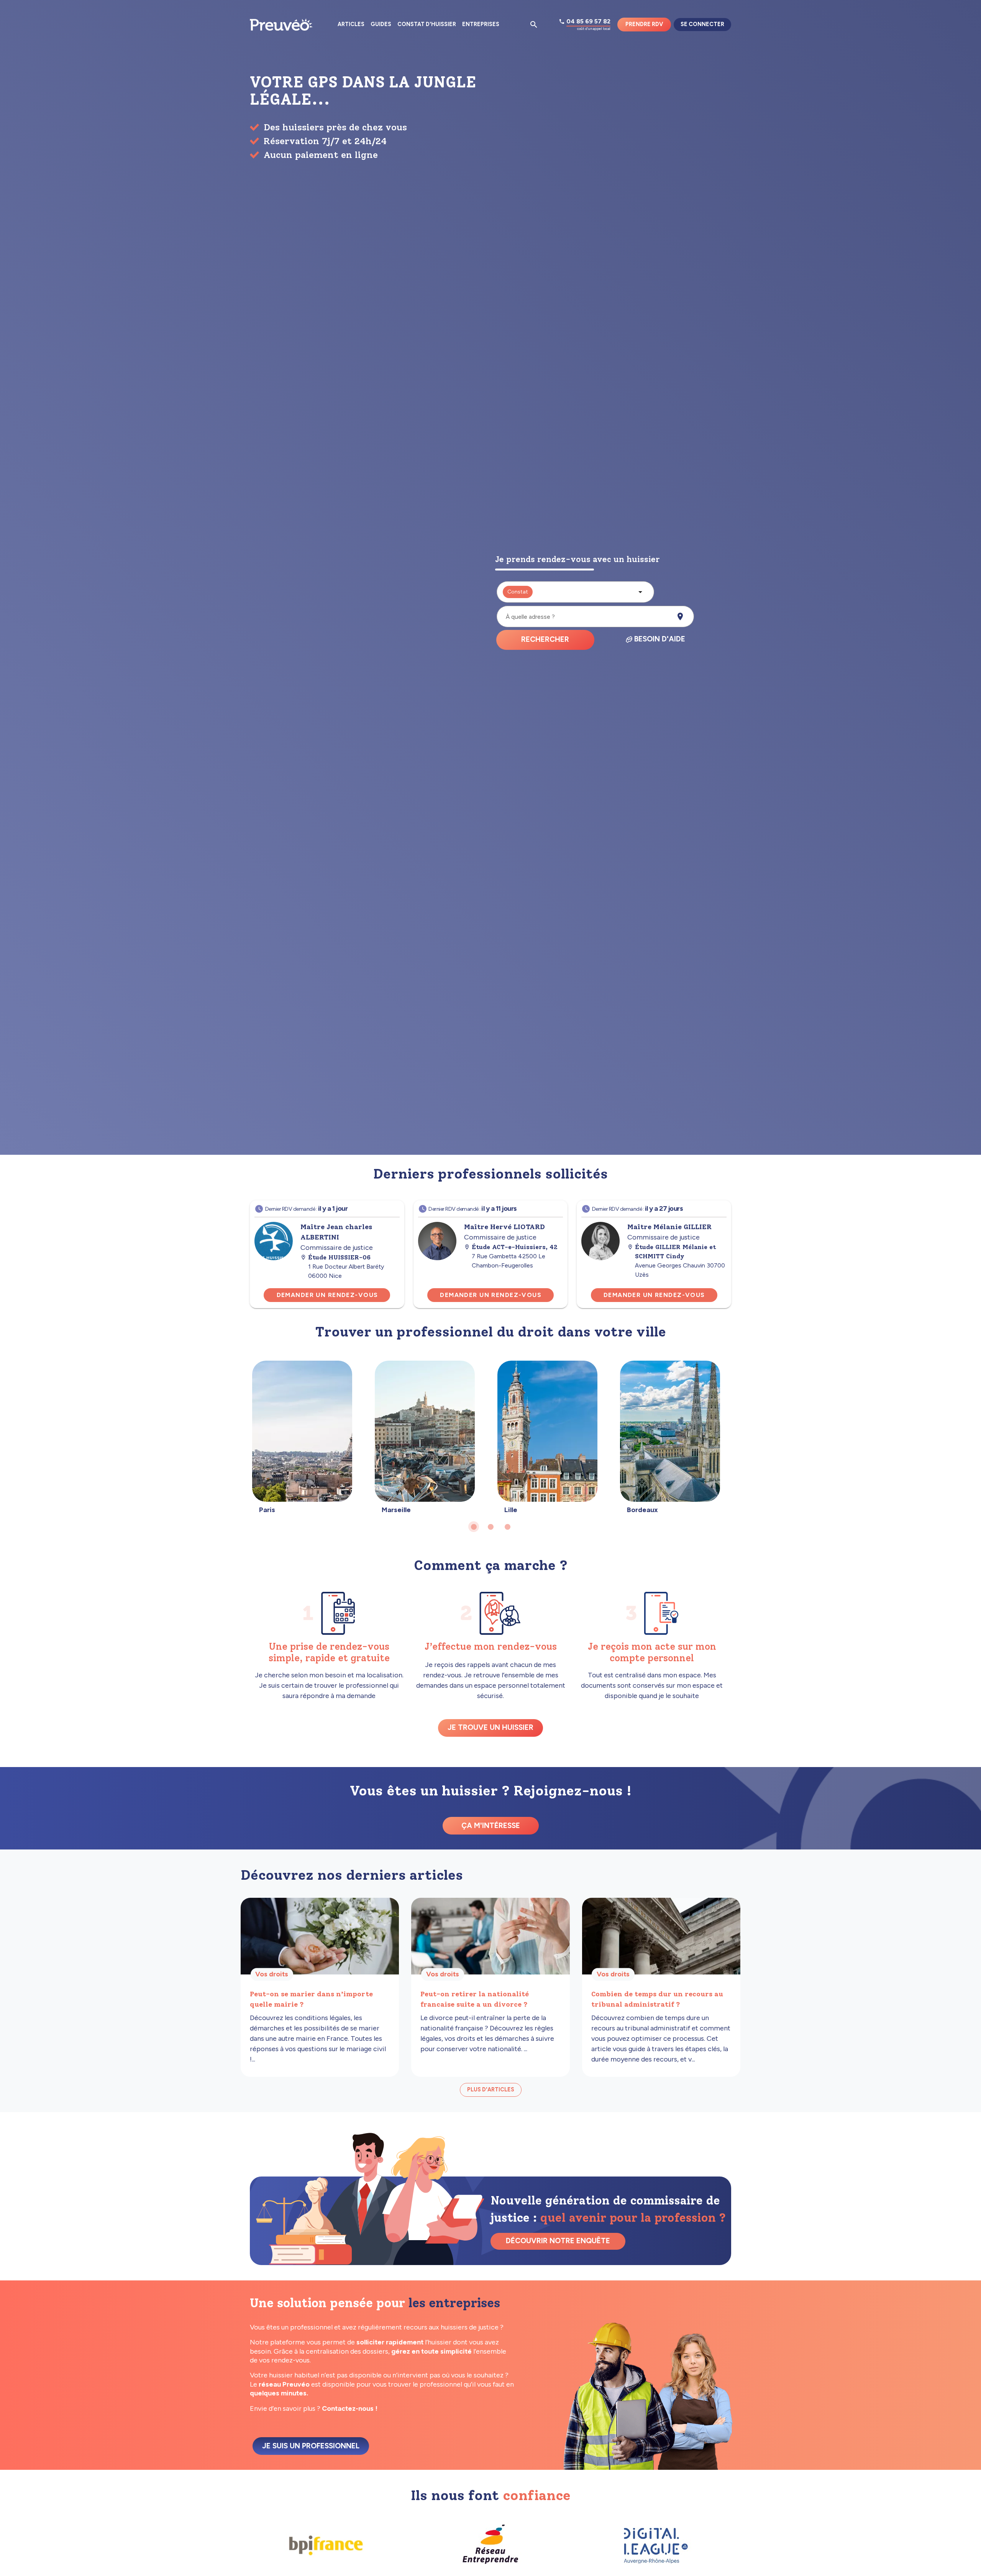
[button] (575, 592)
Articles (351, 24)
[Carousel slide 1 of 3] (474, 1527)
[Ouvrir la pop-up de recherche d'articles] (534, 25)
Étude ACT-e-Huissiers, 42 (515, 1247)
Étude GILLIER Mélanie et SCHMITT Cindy (675, 1252)
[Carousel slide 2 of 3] (490, 1527)
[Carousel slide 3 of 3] (507, 1527)
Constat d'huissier (427, 24)
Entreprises (481, 24)
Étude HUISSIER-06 (339, 1257)
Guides (381, 24)
